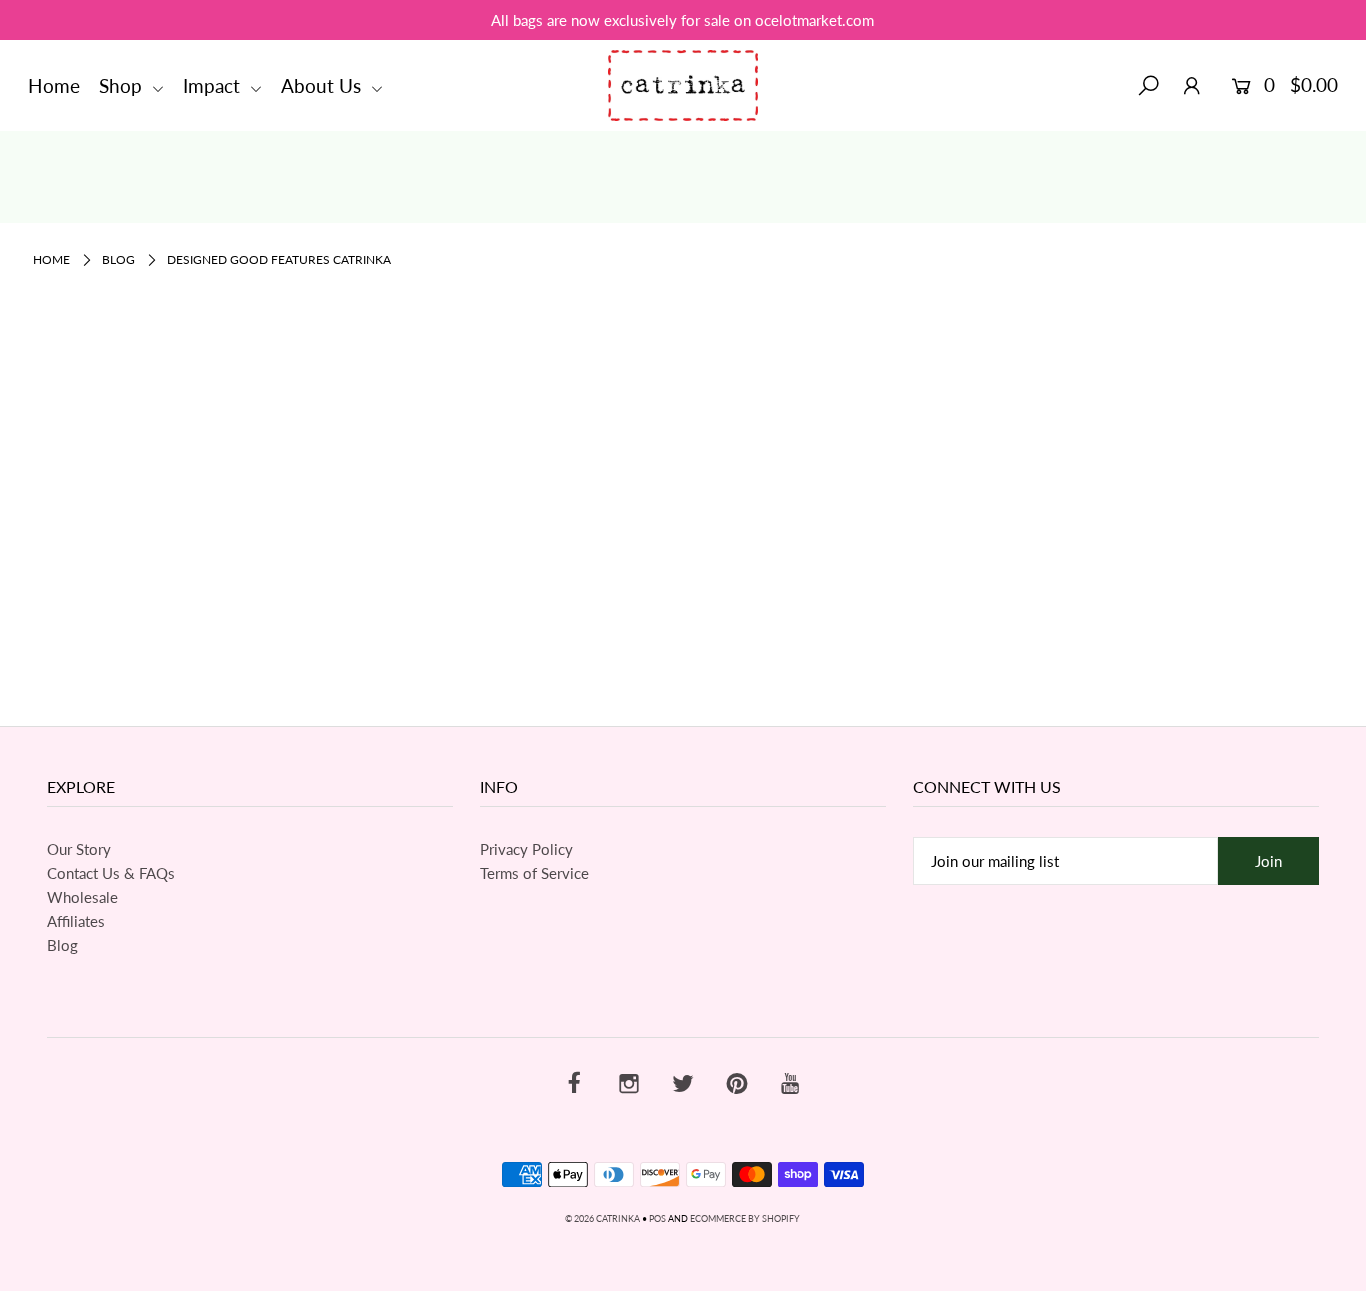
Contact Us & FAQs (111, 873)
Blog (118, 259)
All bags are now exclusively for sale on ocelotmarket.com (682, 20)
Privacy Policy (526, 849)
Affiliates (76, 921)
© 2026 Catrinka (602, 1218)
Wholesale (82, 897)
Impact (214, 85)
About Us (323, 85)
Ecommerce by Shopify (745, 1218)
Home (54, 85)
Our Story (79, 849)
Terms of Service (534, 873)
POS (657, 1218)
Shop (123, 85)
